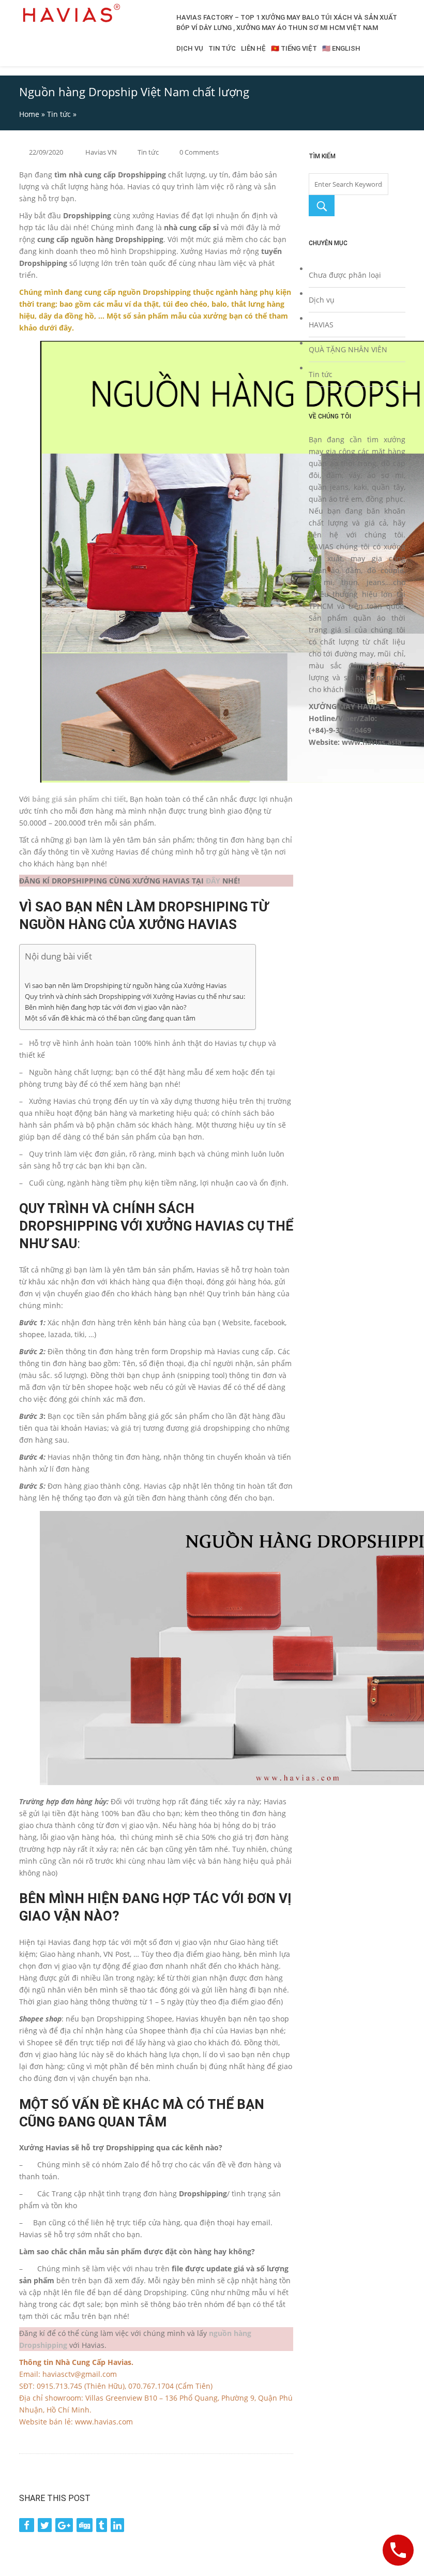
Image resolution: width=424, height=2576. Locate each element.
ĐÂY (213, 881)
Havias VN (101, 152)
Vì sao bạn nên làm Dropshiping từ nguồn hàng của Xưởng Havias (126, 986)
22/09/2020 (46, 152)
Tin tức (59, 114)
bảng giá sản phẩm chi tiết (79, 799)
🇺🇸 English (341, 48)
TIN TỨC (222, 48)
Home (29, 114)
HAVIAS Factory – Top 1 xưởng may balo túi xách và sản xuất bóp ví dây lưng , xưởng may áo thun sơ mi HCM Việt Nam (287, 23)
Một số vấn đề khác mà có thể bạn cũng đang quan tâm (110, 1018)
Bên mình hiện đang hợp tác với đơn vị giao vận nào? (106, 1007)
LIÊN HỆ (253, 48)
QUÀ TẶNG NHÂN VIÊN (348, 349)
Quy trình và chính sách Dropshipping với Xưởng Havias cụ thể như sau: (135, 997)
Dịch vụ (322, 300)
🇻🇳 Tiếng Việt (294, 48)
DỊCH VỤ (190, 48)
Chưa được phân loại (345, 275)
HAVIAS (321, 325)
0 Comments (199, 152)
